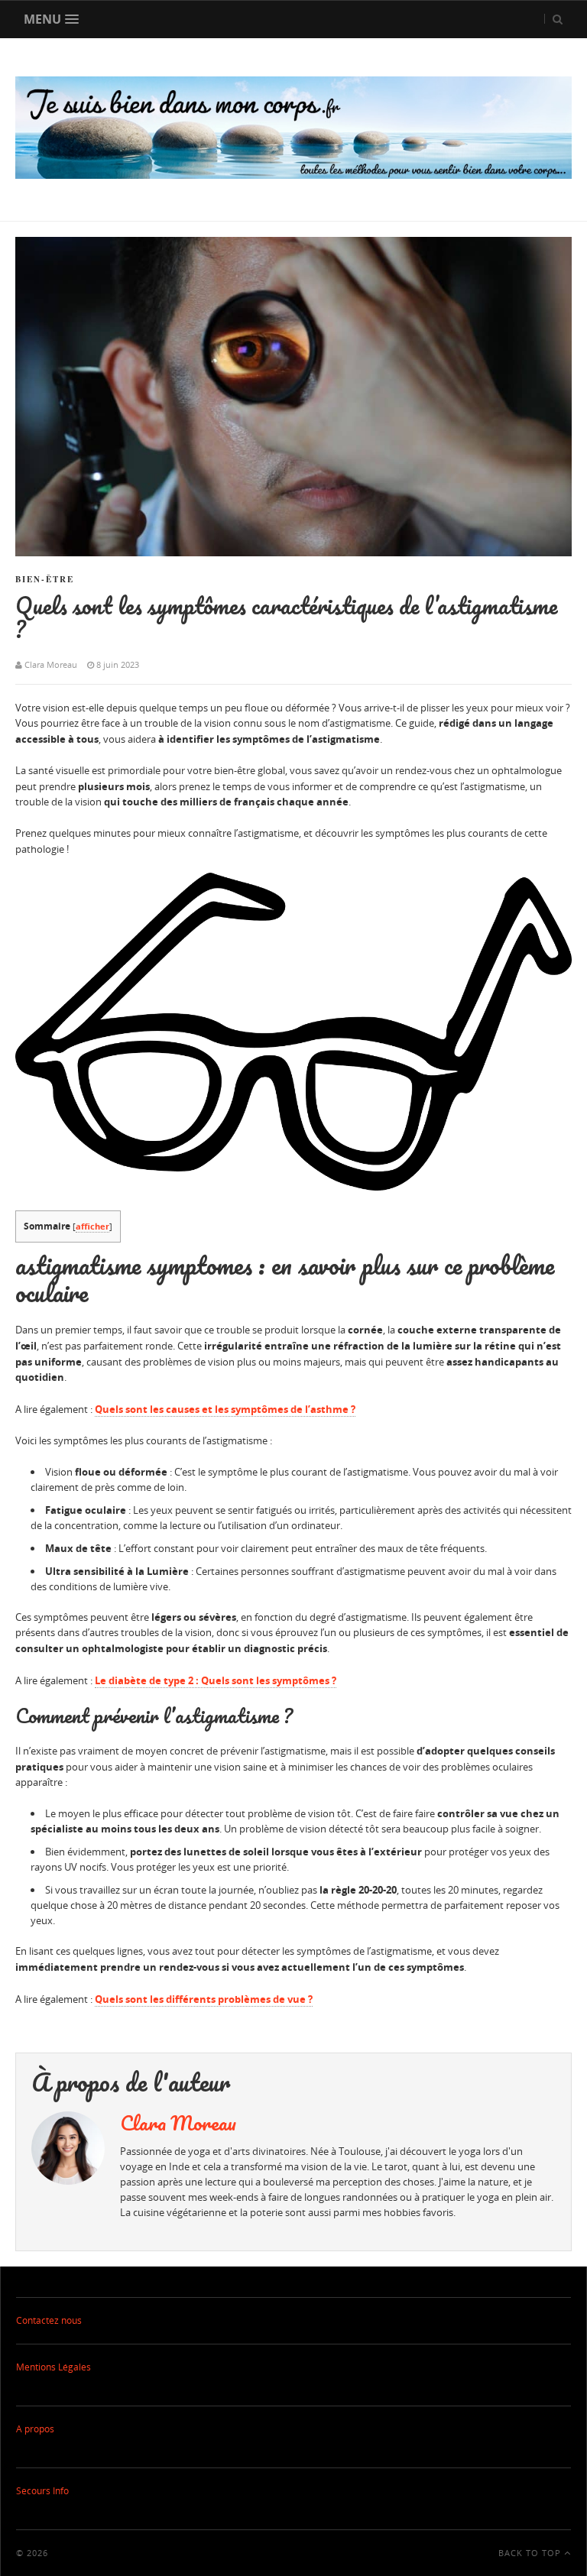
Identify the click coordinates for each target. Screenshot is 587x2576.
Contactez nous (49, 2320)
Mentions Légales (54, 2367)
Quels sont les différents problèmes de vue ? (204, 1999)
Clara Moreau (178, 2123)
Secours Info (42, 2491)
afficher (92, 1226)
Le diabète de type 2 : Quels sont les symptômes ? (216, 1680)
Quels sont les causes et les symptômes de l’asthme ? (225, 1409)
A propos (35, 2429)
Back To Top (531, 2553)
